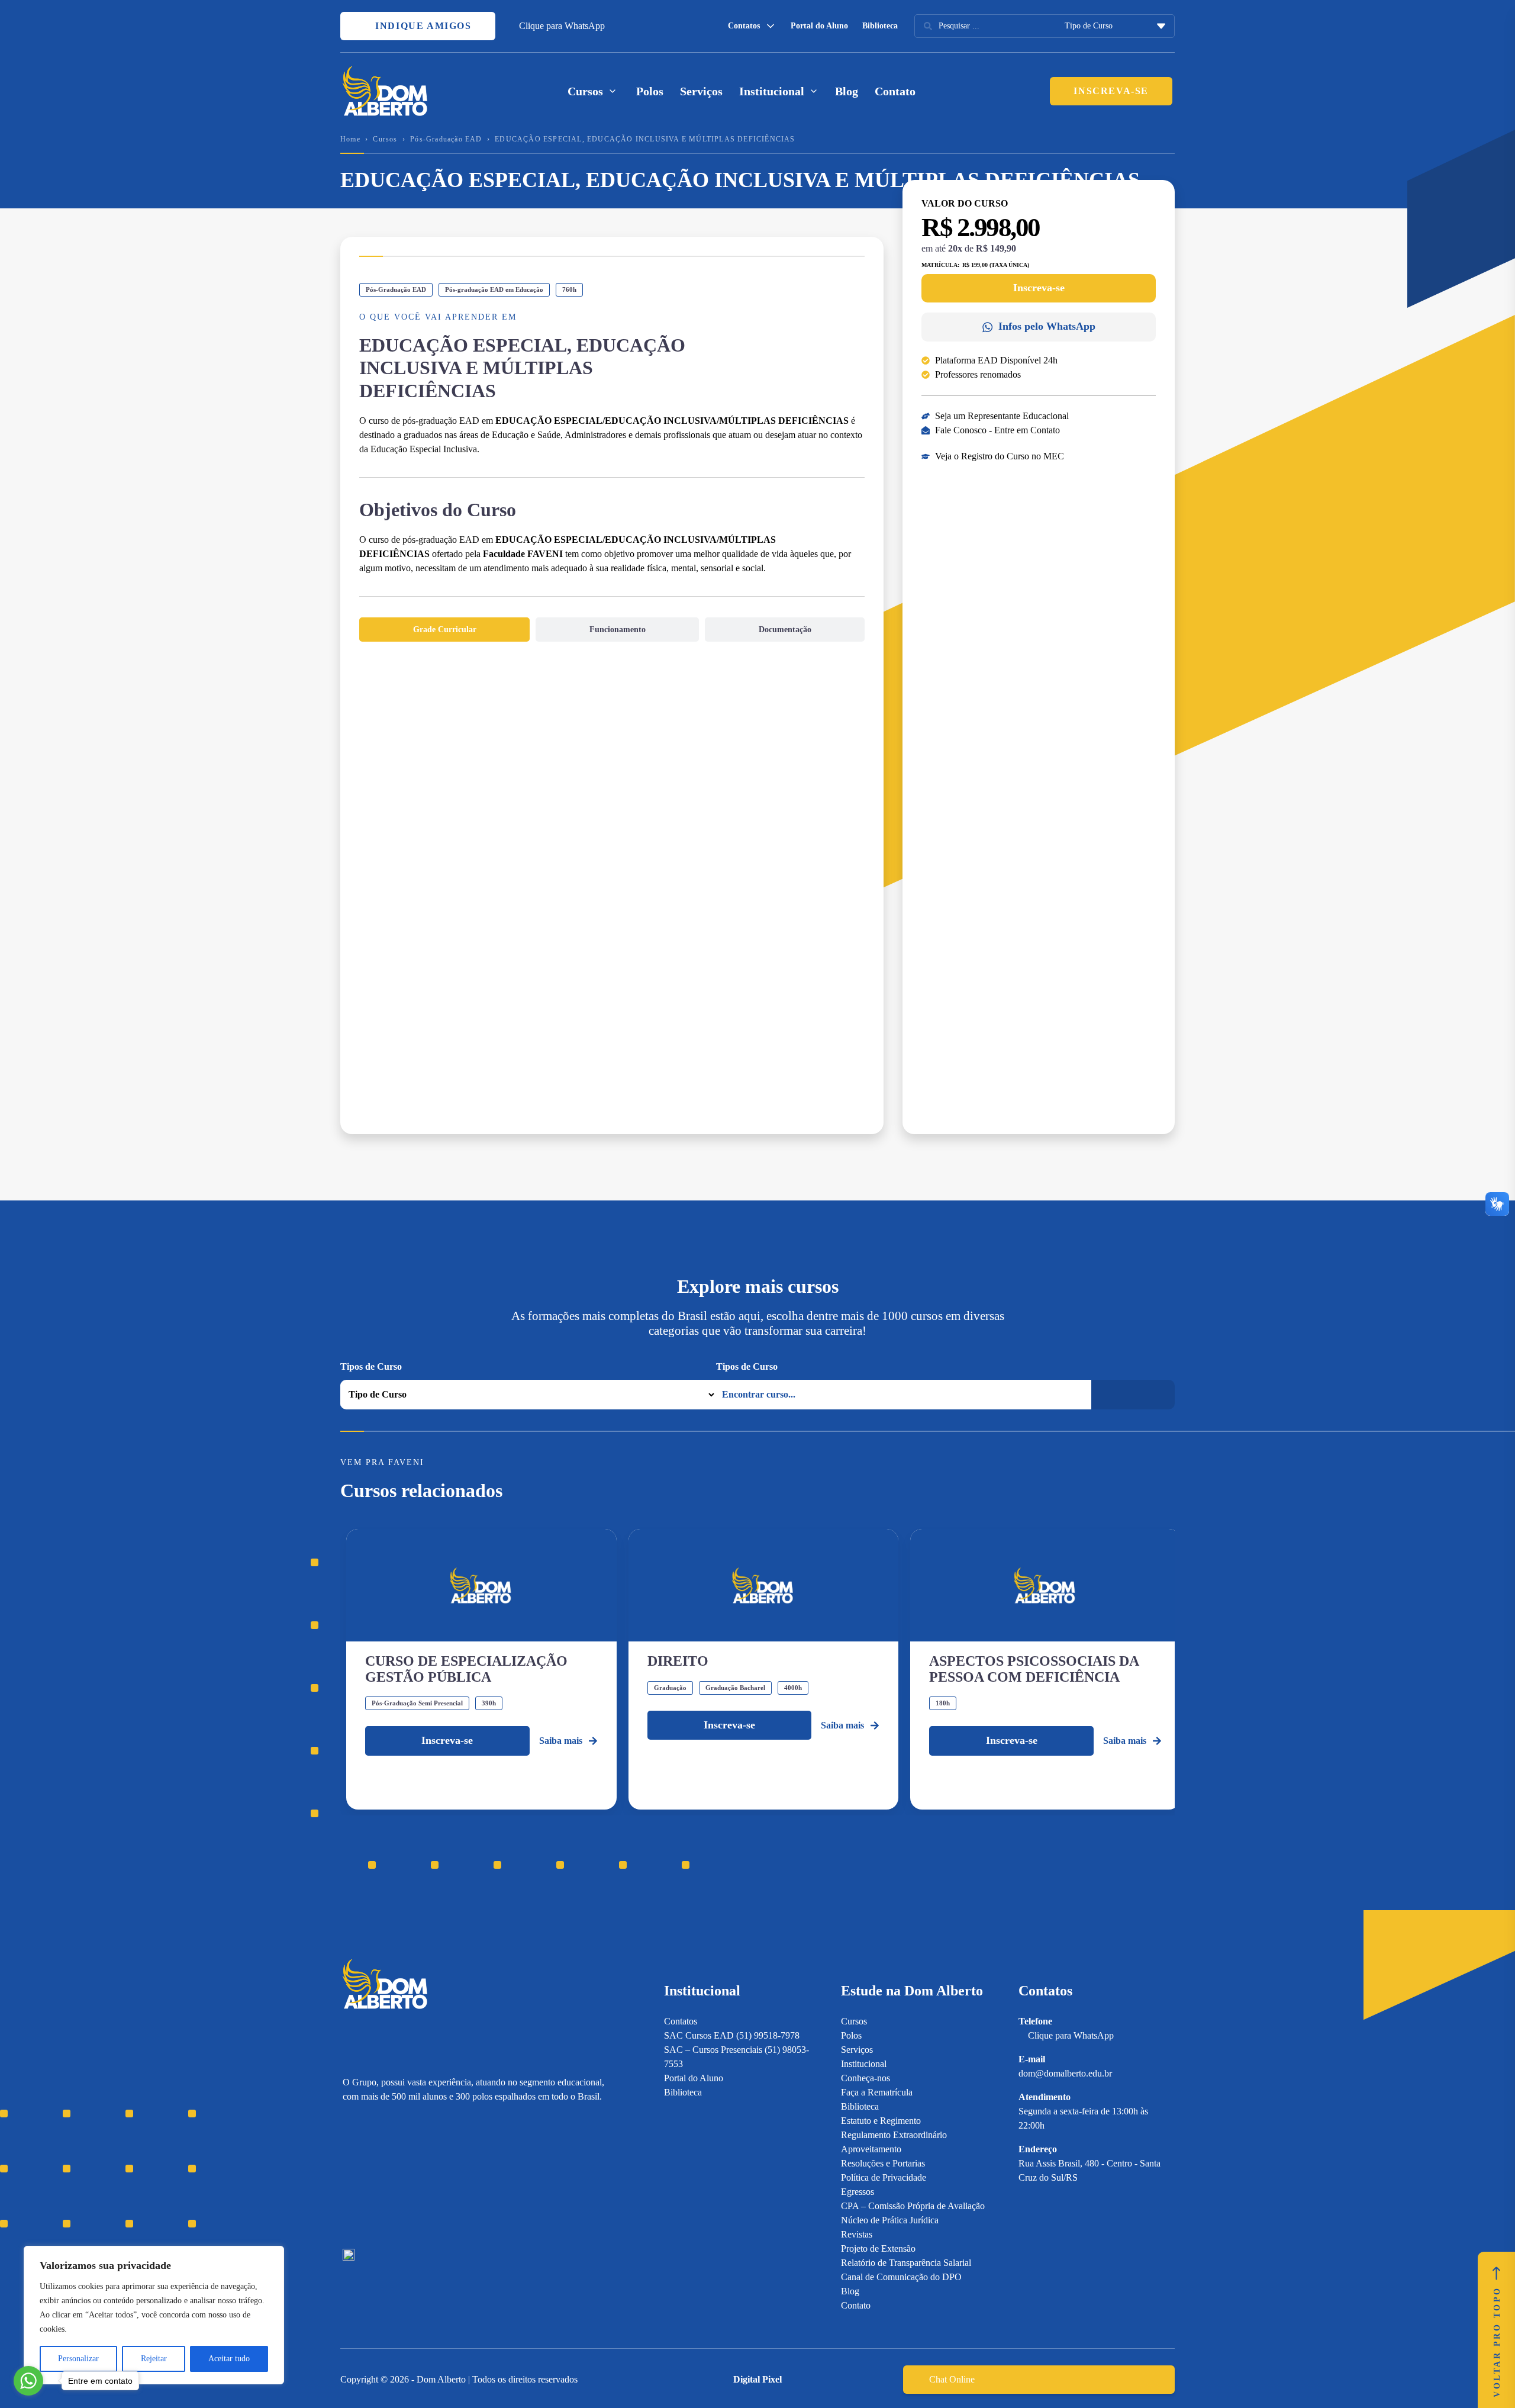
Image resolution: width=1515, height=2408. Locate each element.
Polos (650, 91)
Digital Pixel (757, 2379)
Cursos (385, 139)
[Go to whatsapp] (28, 2381)
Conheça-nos (866, 2078)
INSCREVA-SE (1111, 91)
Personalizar (78, 2359)
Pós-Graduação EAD (446, 139)
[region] (154, 2315)
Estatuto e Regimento (881, 2121)
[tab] (444, 630)
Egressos (858, 2192)
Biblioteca (880, 26)
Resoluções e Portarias (883, 2163)
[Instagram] (348, 2176)
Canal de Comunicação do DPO (901, 2277)
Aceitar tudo (229, 2359)
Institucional (864, 2064)
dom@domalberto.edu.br (1065, 2073)
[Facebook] (369, 2176)
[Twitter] (410, 2176)
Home (350, 139)
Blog (847, 91)
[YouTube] (390, 2176)
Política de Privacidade (884, 2177)
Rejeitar (154, 2359)
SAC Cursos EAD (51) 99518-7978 (732, 2035)
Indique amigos (422, 26)
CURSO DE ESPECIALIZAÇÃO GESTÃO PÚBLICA (466, 1669)
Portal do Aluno (819, 26)
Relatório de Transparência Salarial (906, 2263)
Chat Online (952, 2379)
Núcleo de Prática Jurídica (890, 2220)
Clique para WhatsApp (562, 26)
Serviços (701, 91)
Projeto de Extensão (878, 2248)
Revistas (857, 2234)
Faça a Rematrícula (877, 2092)
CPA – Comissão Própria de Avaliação (913, 2206)
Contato (895, 91)
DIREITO (678, 1661)
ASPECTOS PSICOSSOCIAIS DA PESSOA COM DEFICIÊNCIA (1034, 1669)
